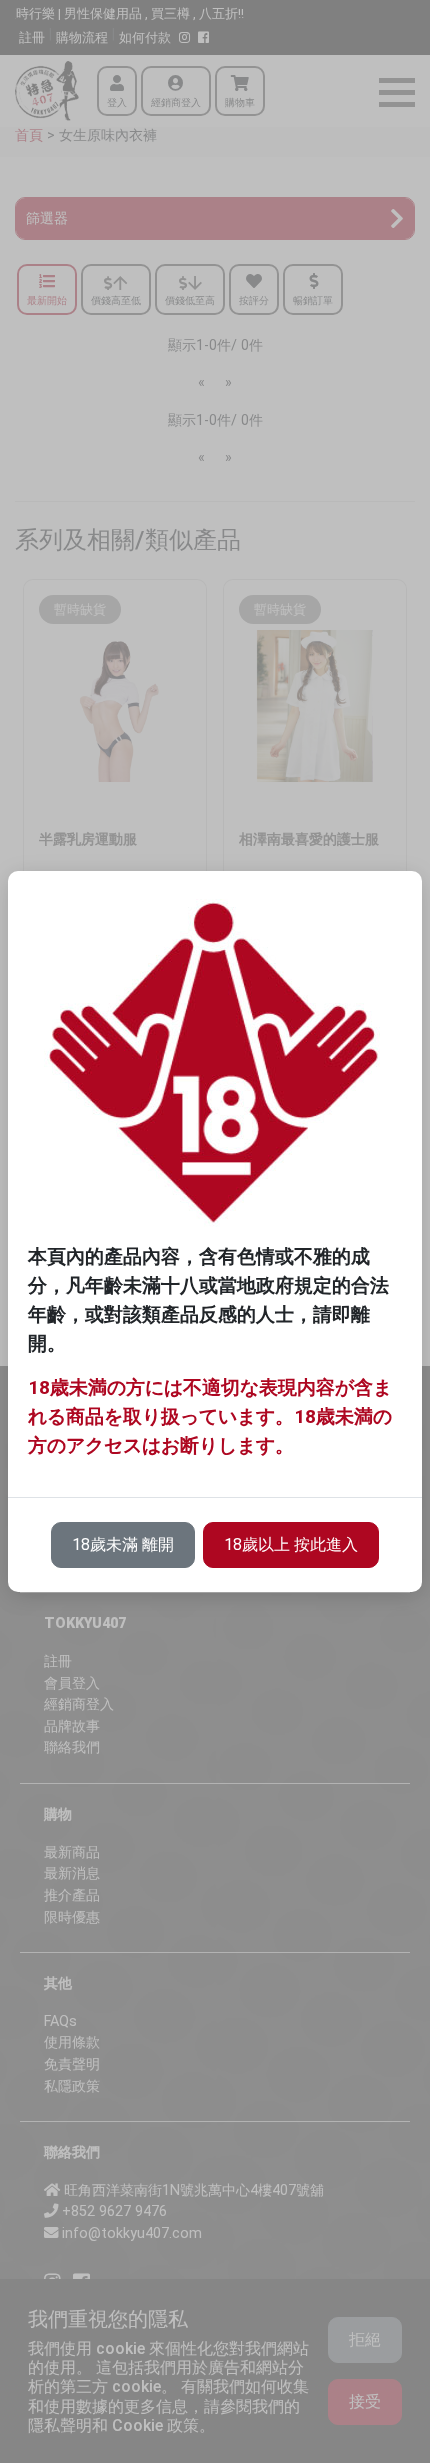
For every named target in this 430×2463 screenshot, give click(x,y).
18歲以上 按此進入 (291, 1544)
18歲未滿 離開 (123, 1544)
